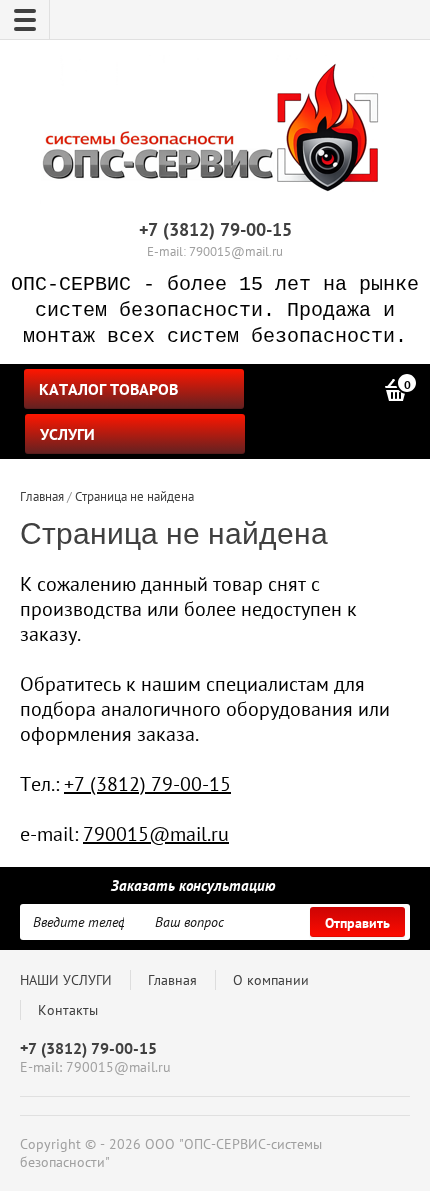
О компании (271, 980)
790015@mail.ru (156, 834)
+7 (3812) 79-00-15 (215, 229)
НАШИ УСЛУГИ (66, 980)
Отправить (357, 923)
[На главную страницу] (210, 132)
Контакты (68, 1010)
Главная (172, 980)
